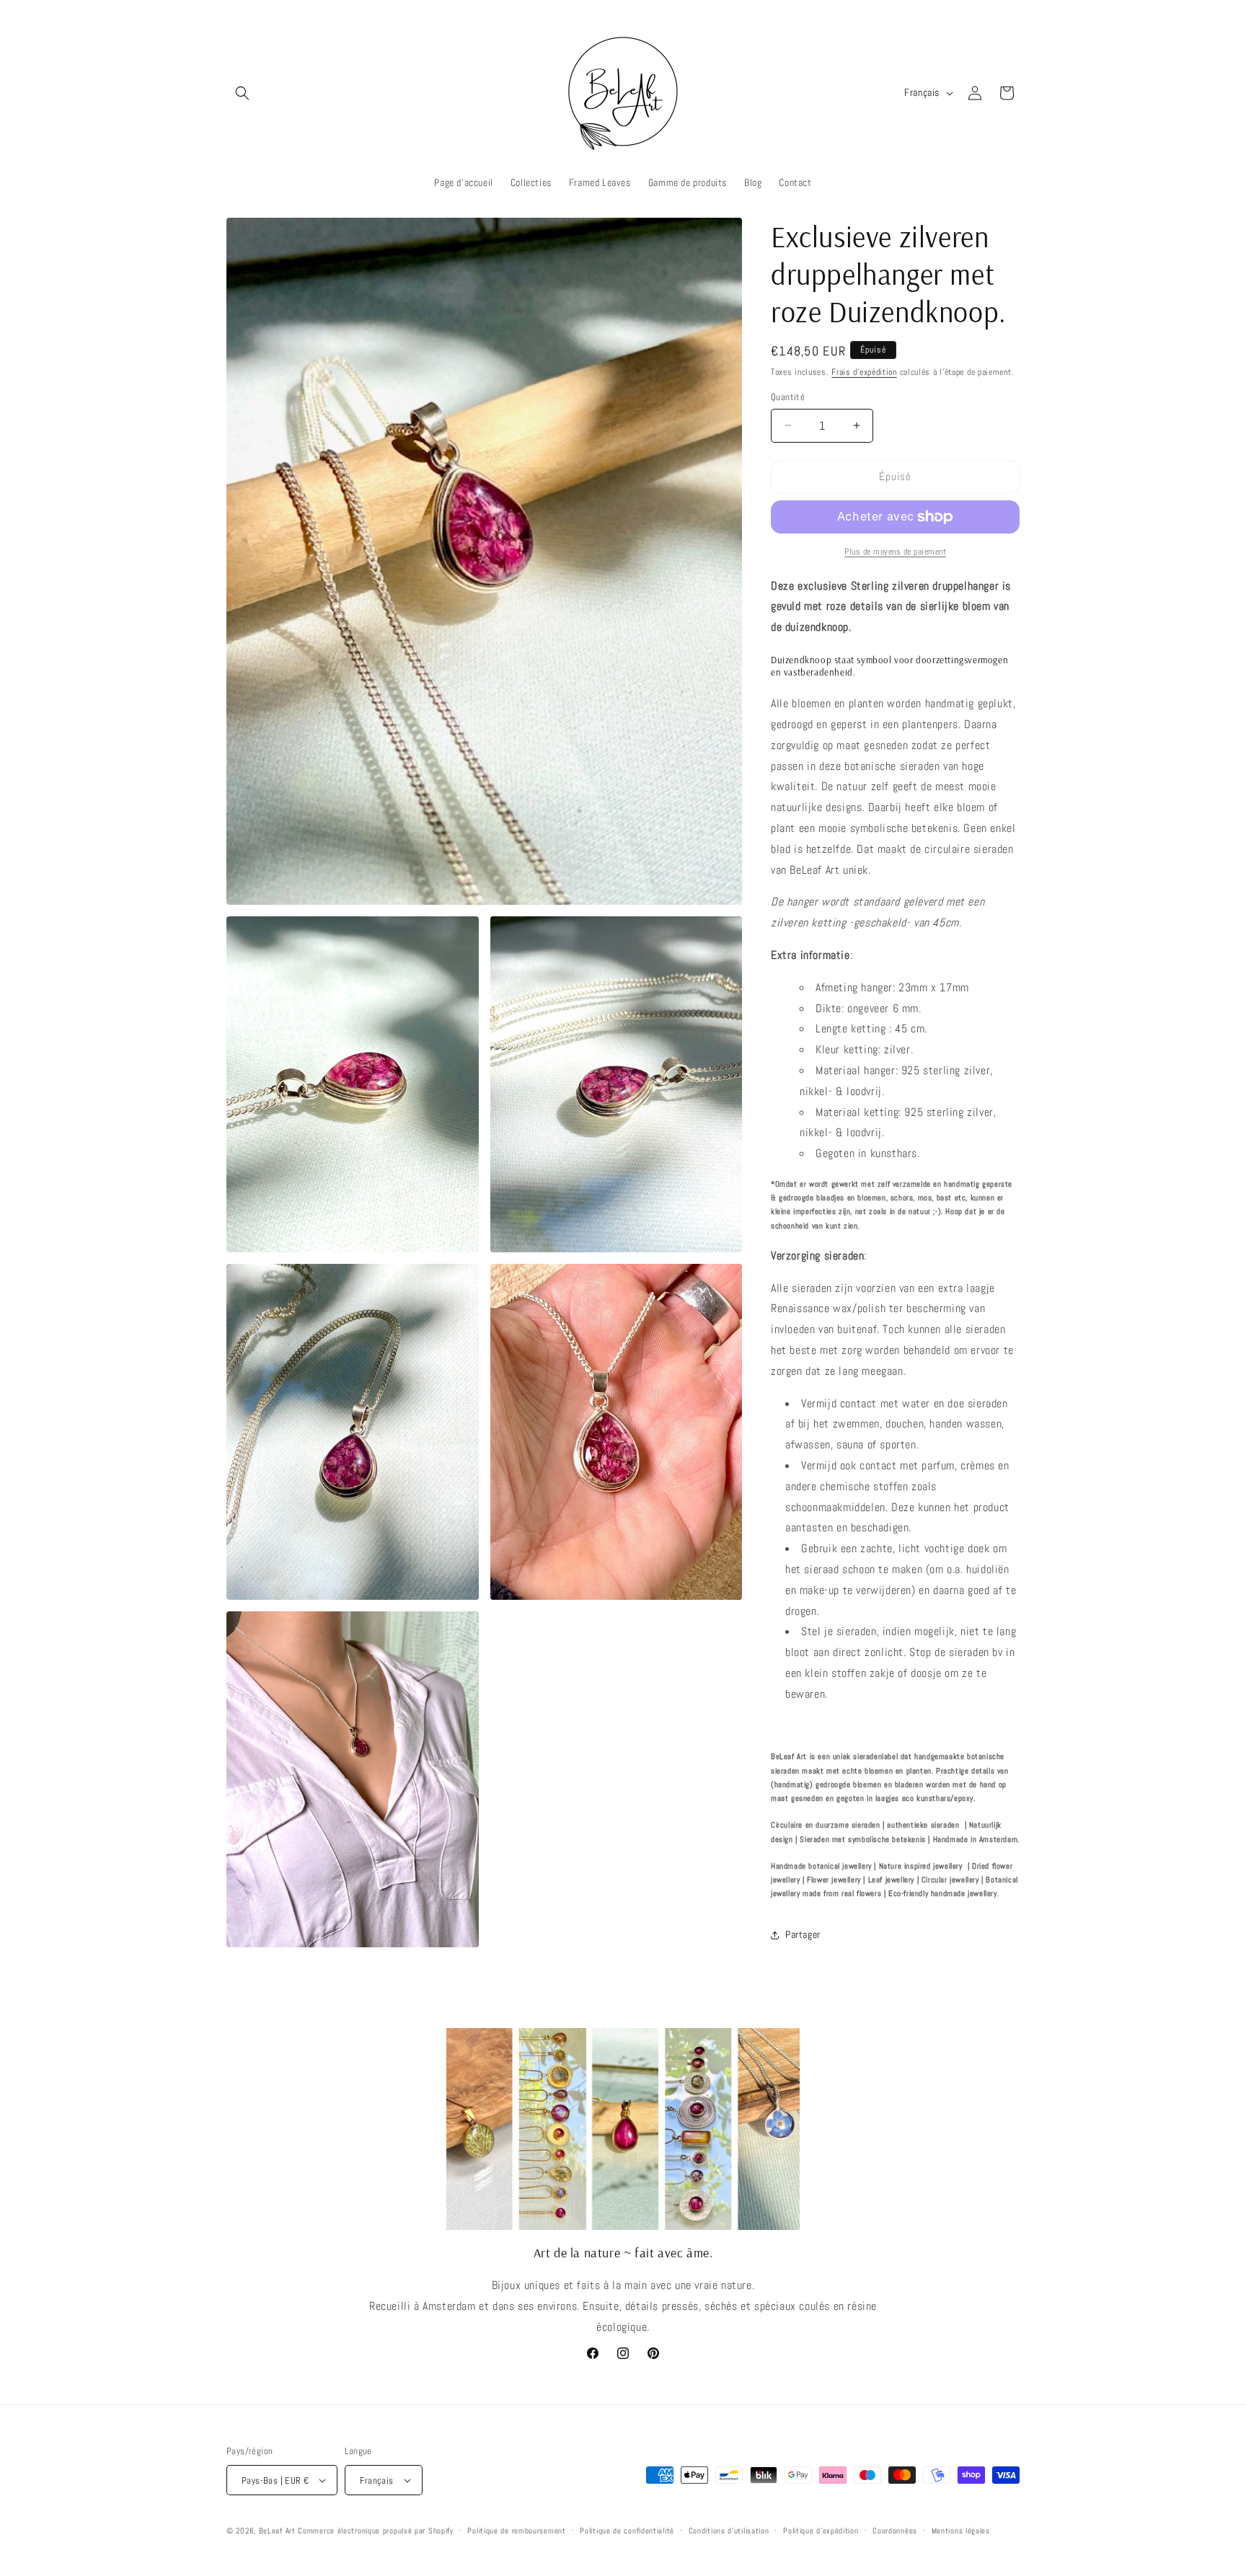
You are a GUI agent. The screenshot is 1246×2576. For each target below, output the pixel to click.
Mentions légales (961, 2531)
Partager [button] (803, 1934)
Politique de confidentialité (627, 2531)
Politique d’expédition (821, 2531)
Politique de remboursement (516, 2531)
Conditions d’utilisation (729, 2531)
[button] (242, 93)
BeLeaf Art (279, 2531)
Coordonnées (895, 2531)
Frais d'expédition (864, 372)
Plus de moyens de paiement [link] (895, 552)
